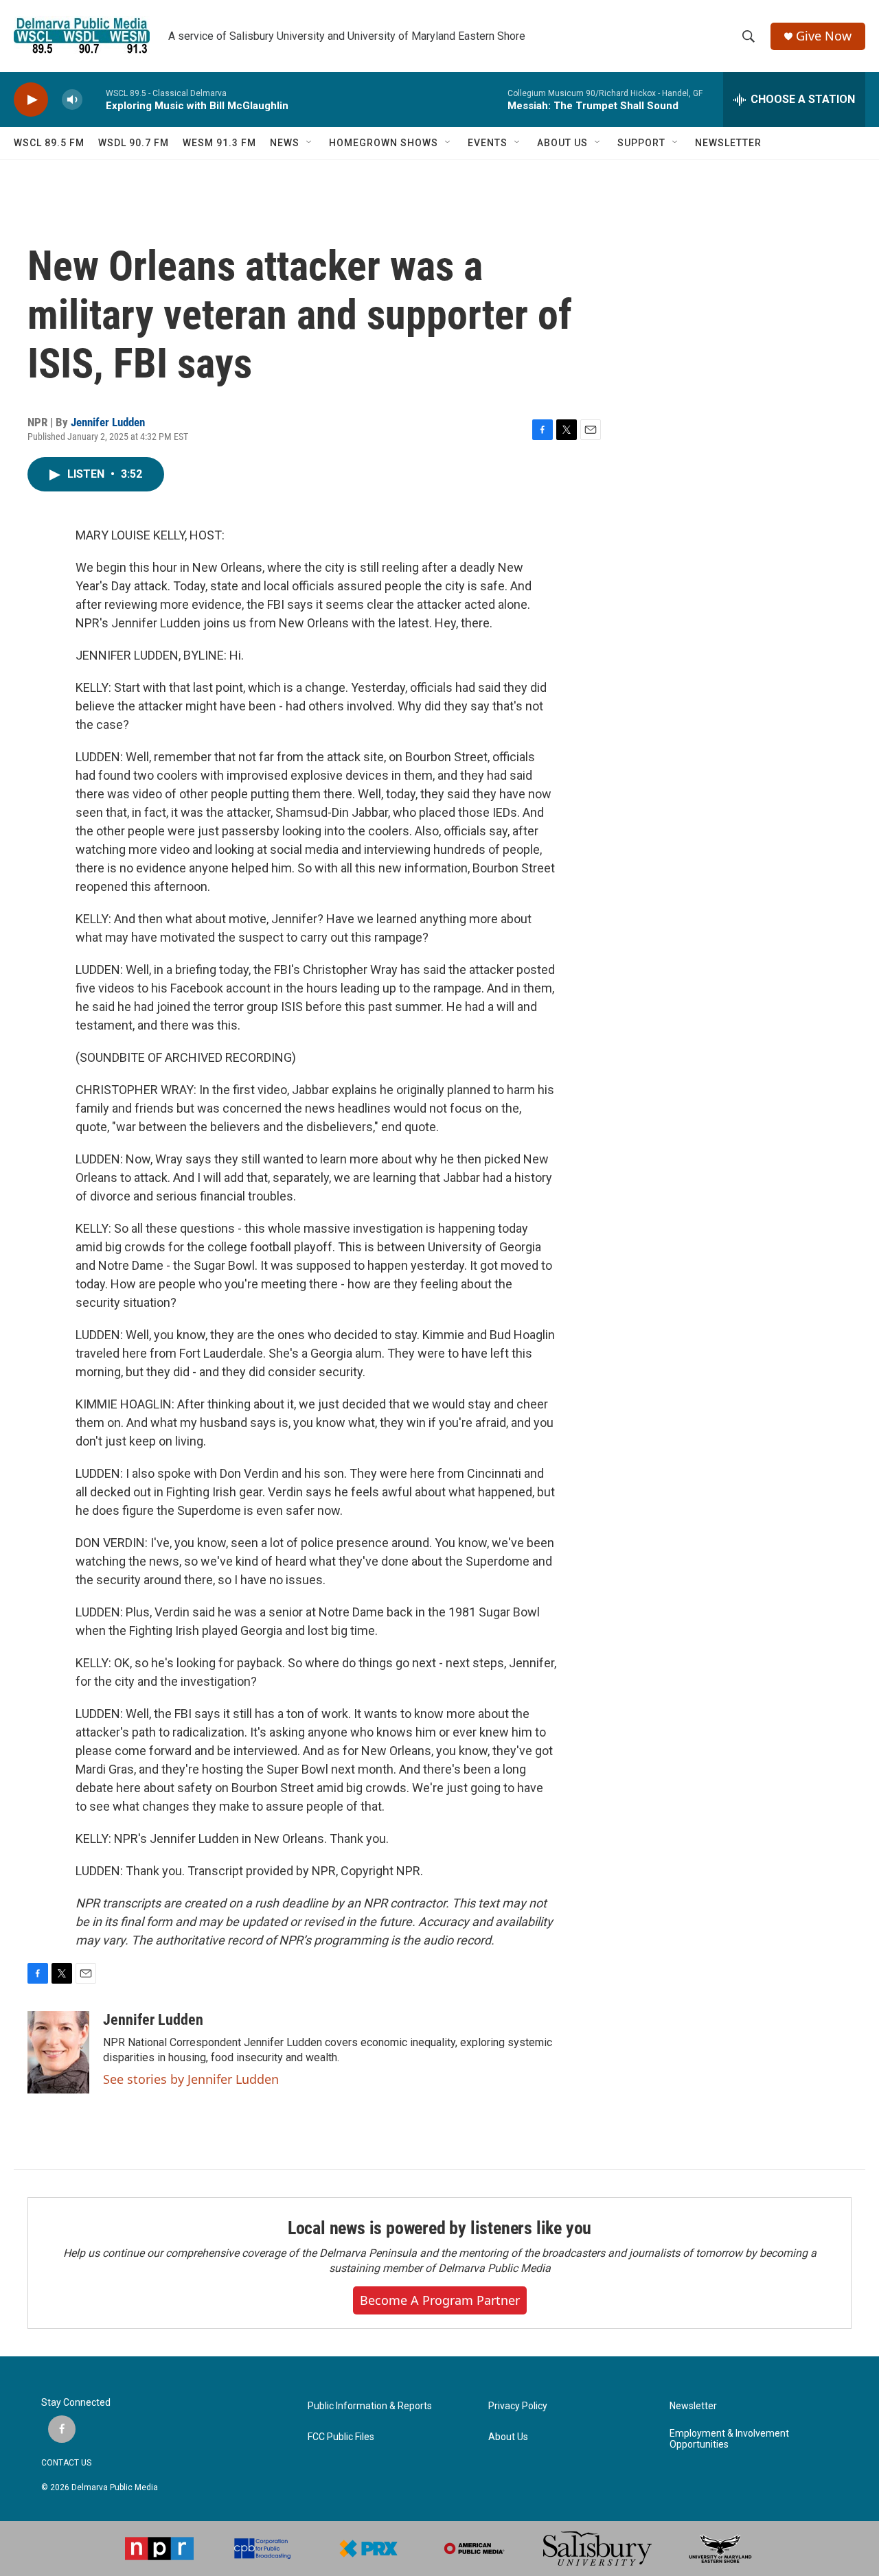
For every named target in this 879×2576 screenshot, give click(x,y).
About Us (508, 2437)
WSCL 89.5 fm (49, 143)
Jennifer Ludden (108, 422)
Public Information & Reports (370, 2406)
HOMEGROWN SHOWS (384, 143)
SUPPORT (641, 143)
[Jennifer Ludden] (58, 2052)
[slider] (94, 99)
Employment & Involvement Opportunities (729, 2439)
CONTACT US (66, 2463)
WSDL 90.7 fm (134, 143)
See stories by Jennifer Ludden (191, 2079)
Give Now (824, 36)
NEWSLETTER (728, 143)
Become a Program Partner (440, 2300)
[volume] (72, 100)
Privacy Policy (518, 2406)
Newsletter (693, 2406)
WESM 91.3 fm (219, 143)
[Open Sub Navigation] (310, 143)
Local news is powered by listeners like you (439, 2228)
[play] (31, 100)
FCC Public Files (341, 2437)
